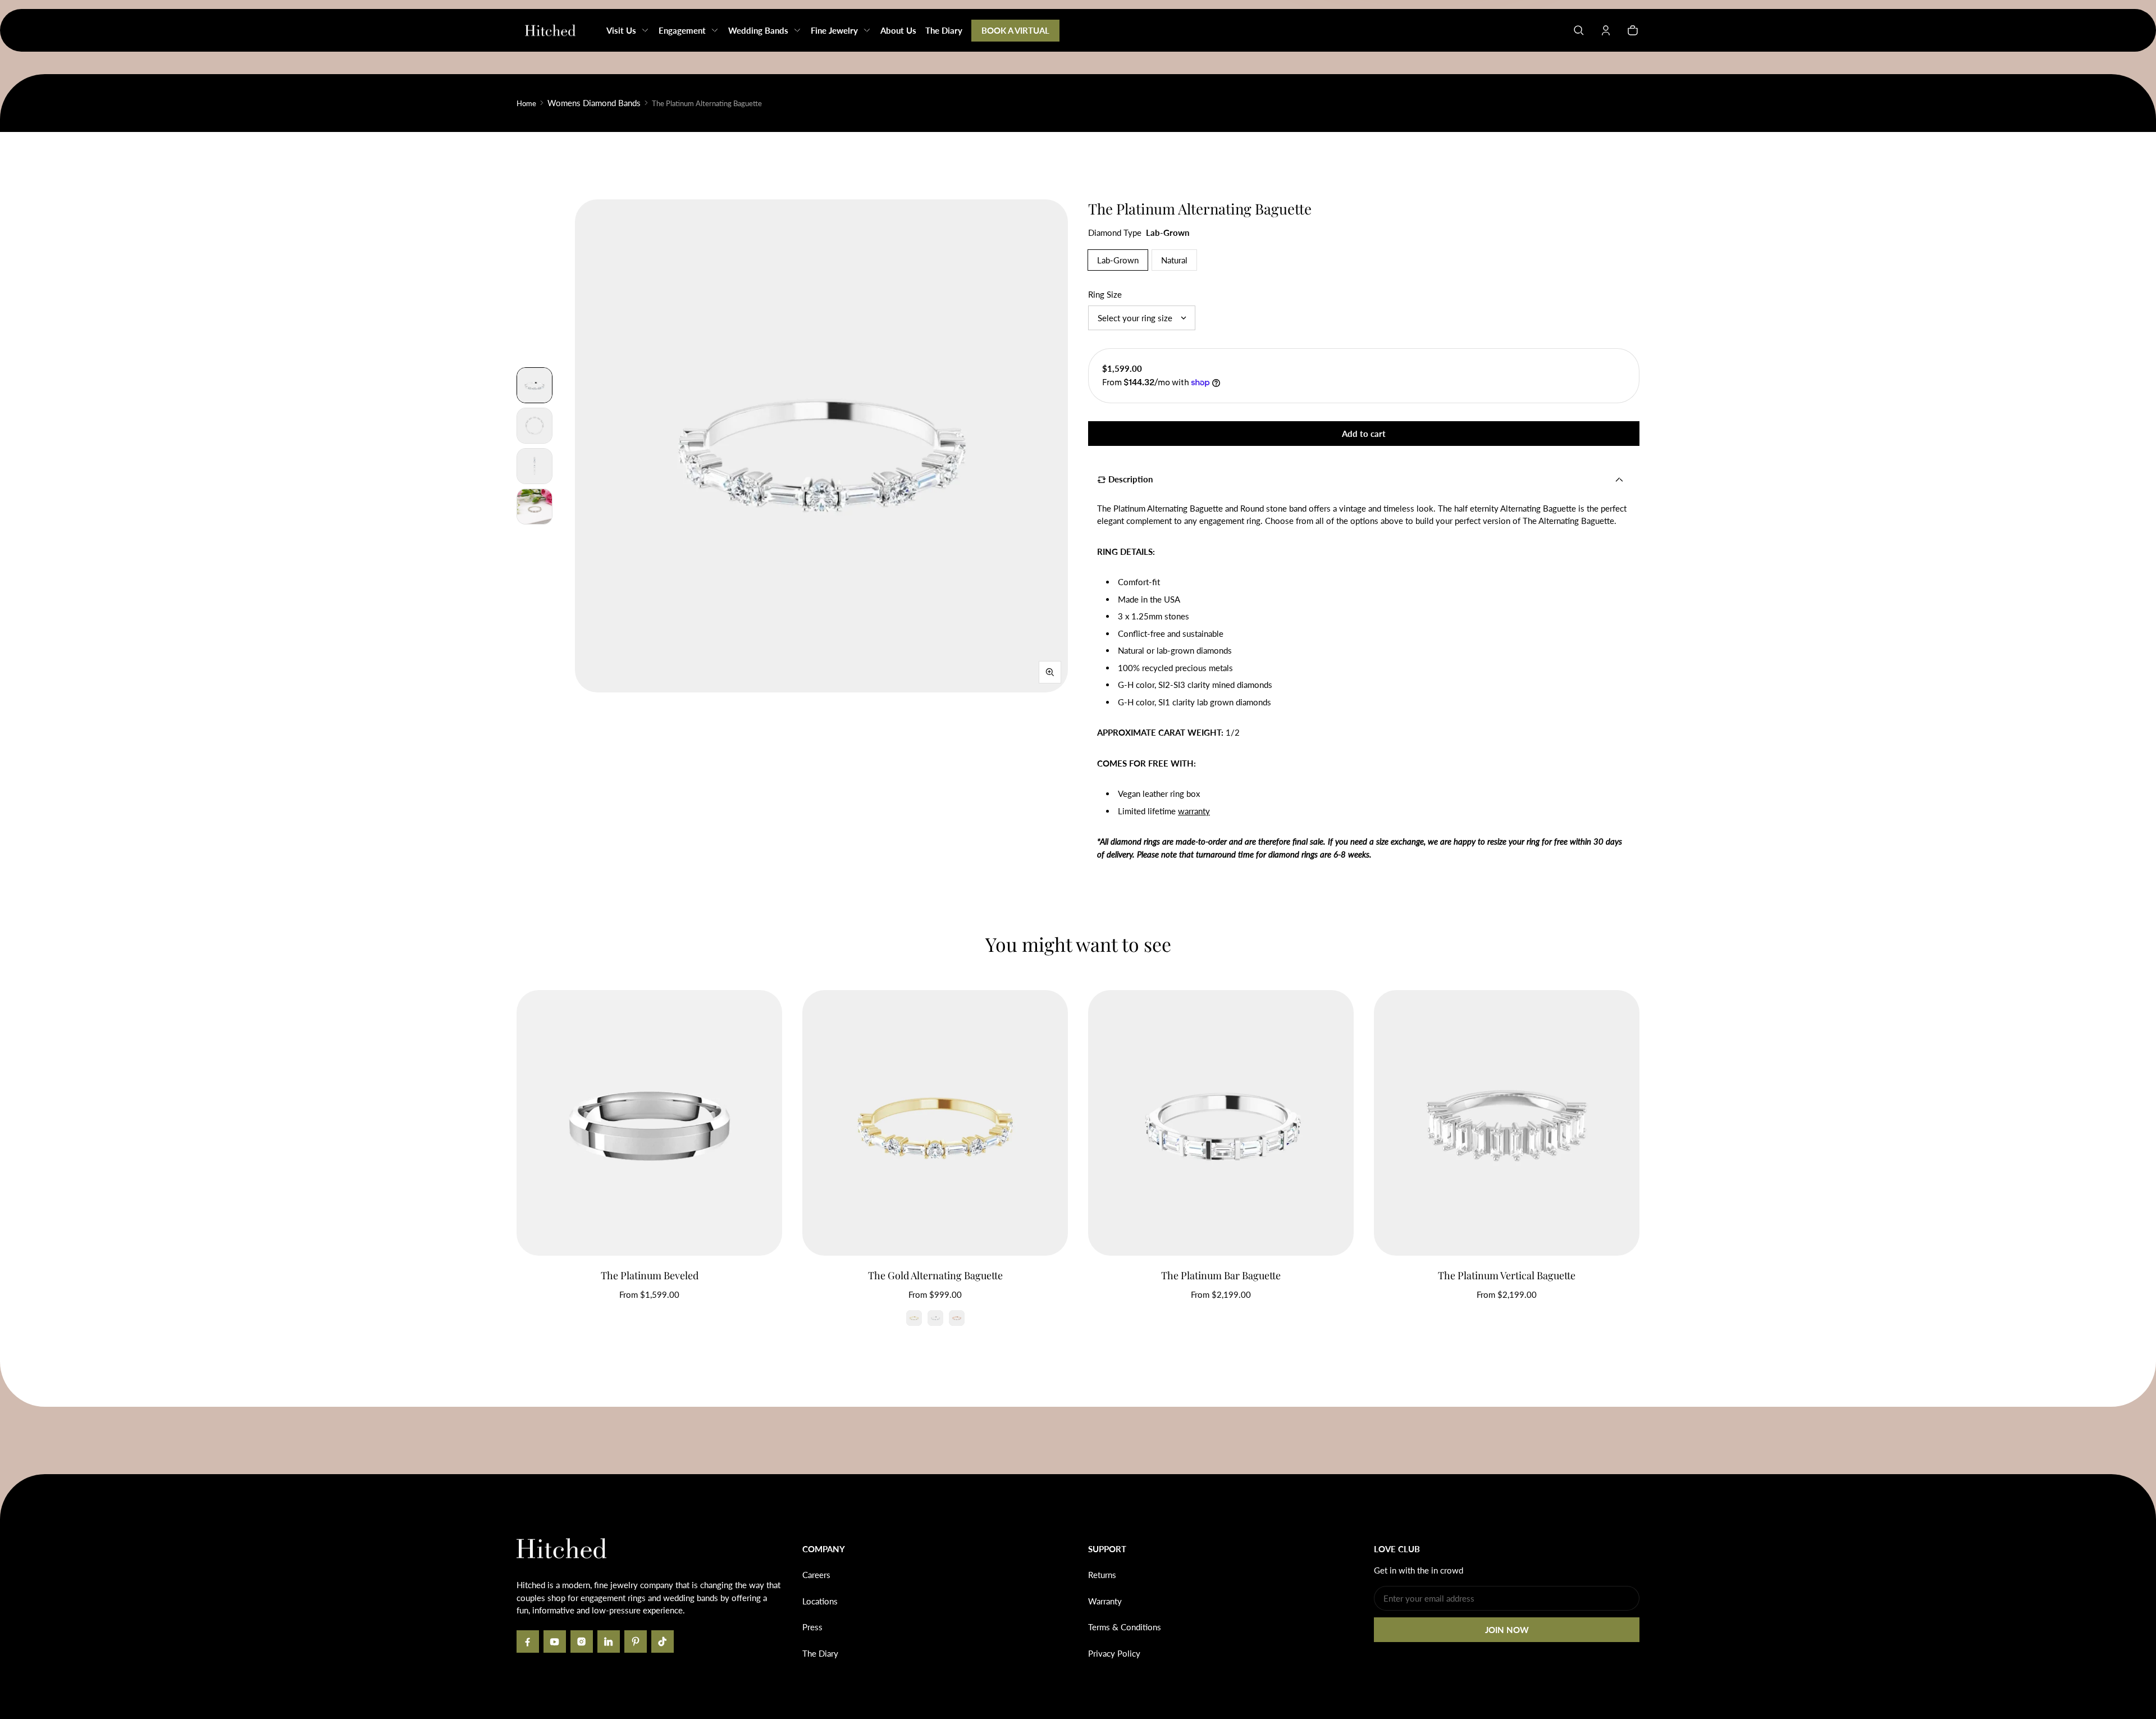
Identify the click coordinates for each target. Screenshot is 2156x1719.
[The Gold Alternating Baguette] (935, 1123)
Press (812, 1627)
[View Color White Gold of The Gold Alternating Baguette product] (935, 1318)
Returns (1102, 1575)
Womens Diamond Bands (594, 103)
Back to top (550, 1491)
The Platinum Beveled (650, 1275)
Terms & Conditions (1125, 1627)
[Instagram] (582, 1642)
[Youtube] (555, 1642)
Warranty (1105, 1601)
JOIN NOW (1507, 1630)
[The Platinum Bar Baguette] (1221, 1123)
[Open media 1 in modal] (821, 446)
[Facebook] (528, 1642)
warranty (1194, 811)
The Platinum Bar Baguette (1221, 1275)
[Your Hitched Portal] (1606, 30)
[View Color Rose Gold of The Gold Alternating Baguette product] (957, 1318)
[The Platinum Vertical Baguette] (1507, 1123)
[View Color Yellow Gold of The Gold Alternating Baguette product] (914, 1318)
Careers (816, 1575)
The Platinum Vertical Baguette (1507, 1275)
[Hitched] (550, 30)
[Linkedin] (609, 1642)
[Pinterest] (636, 1642)
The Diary (820, 1653)
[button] (1579, 30)
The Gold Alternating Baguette (935, 1275)
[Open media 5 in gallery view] (535, 507)
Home (526, 103)
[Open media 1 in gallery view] (535, 385)
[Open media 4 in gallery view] (535, 466)
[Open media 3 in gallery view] (535, 426)
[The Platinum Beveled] (649, 1123)
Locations (820, 1601)
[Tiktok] (663, 1642)
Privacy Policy (1114, 1653)
